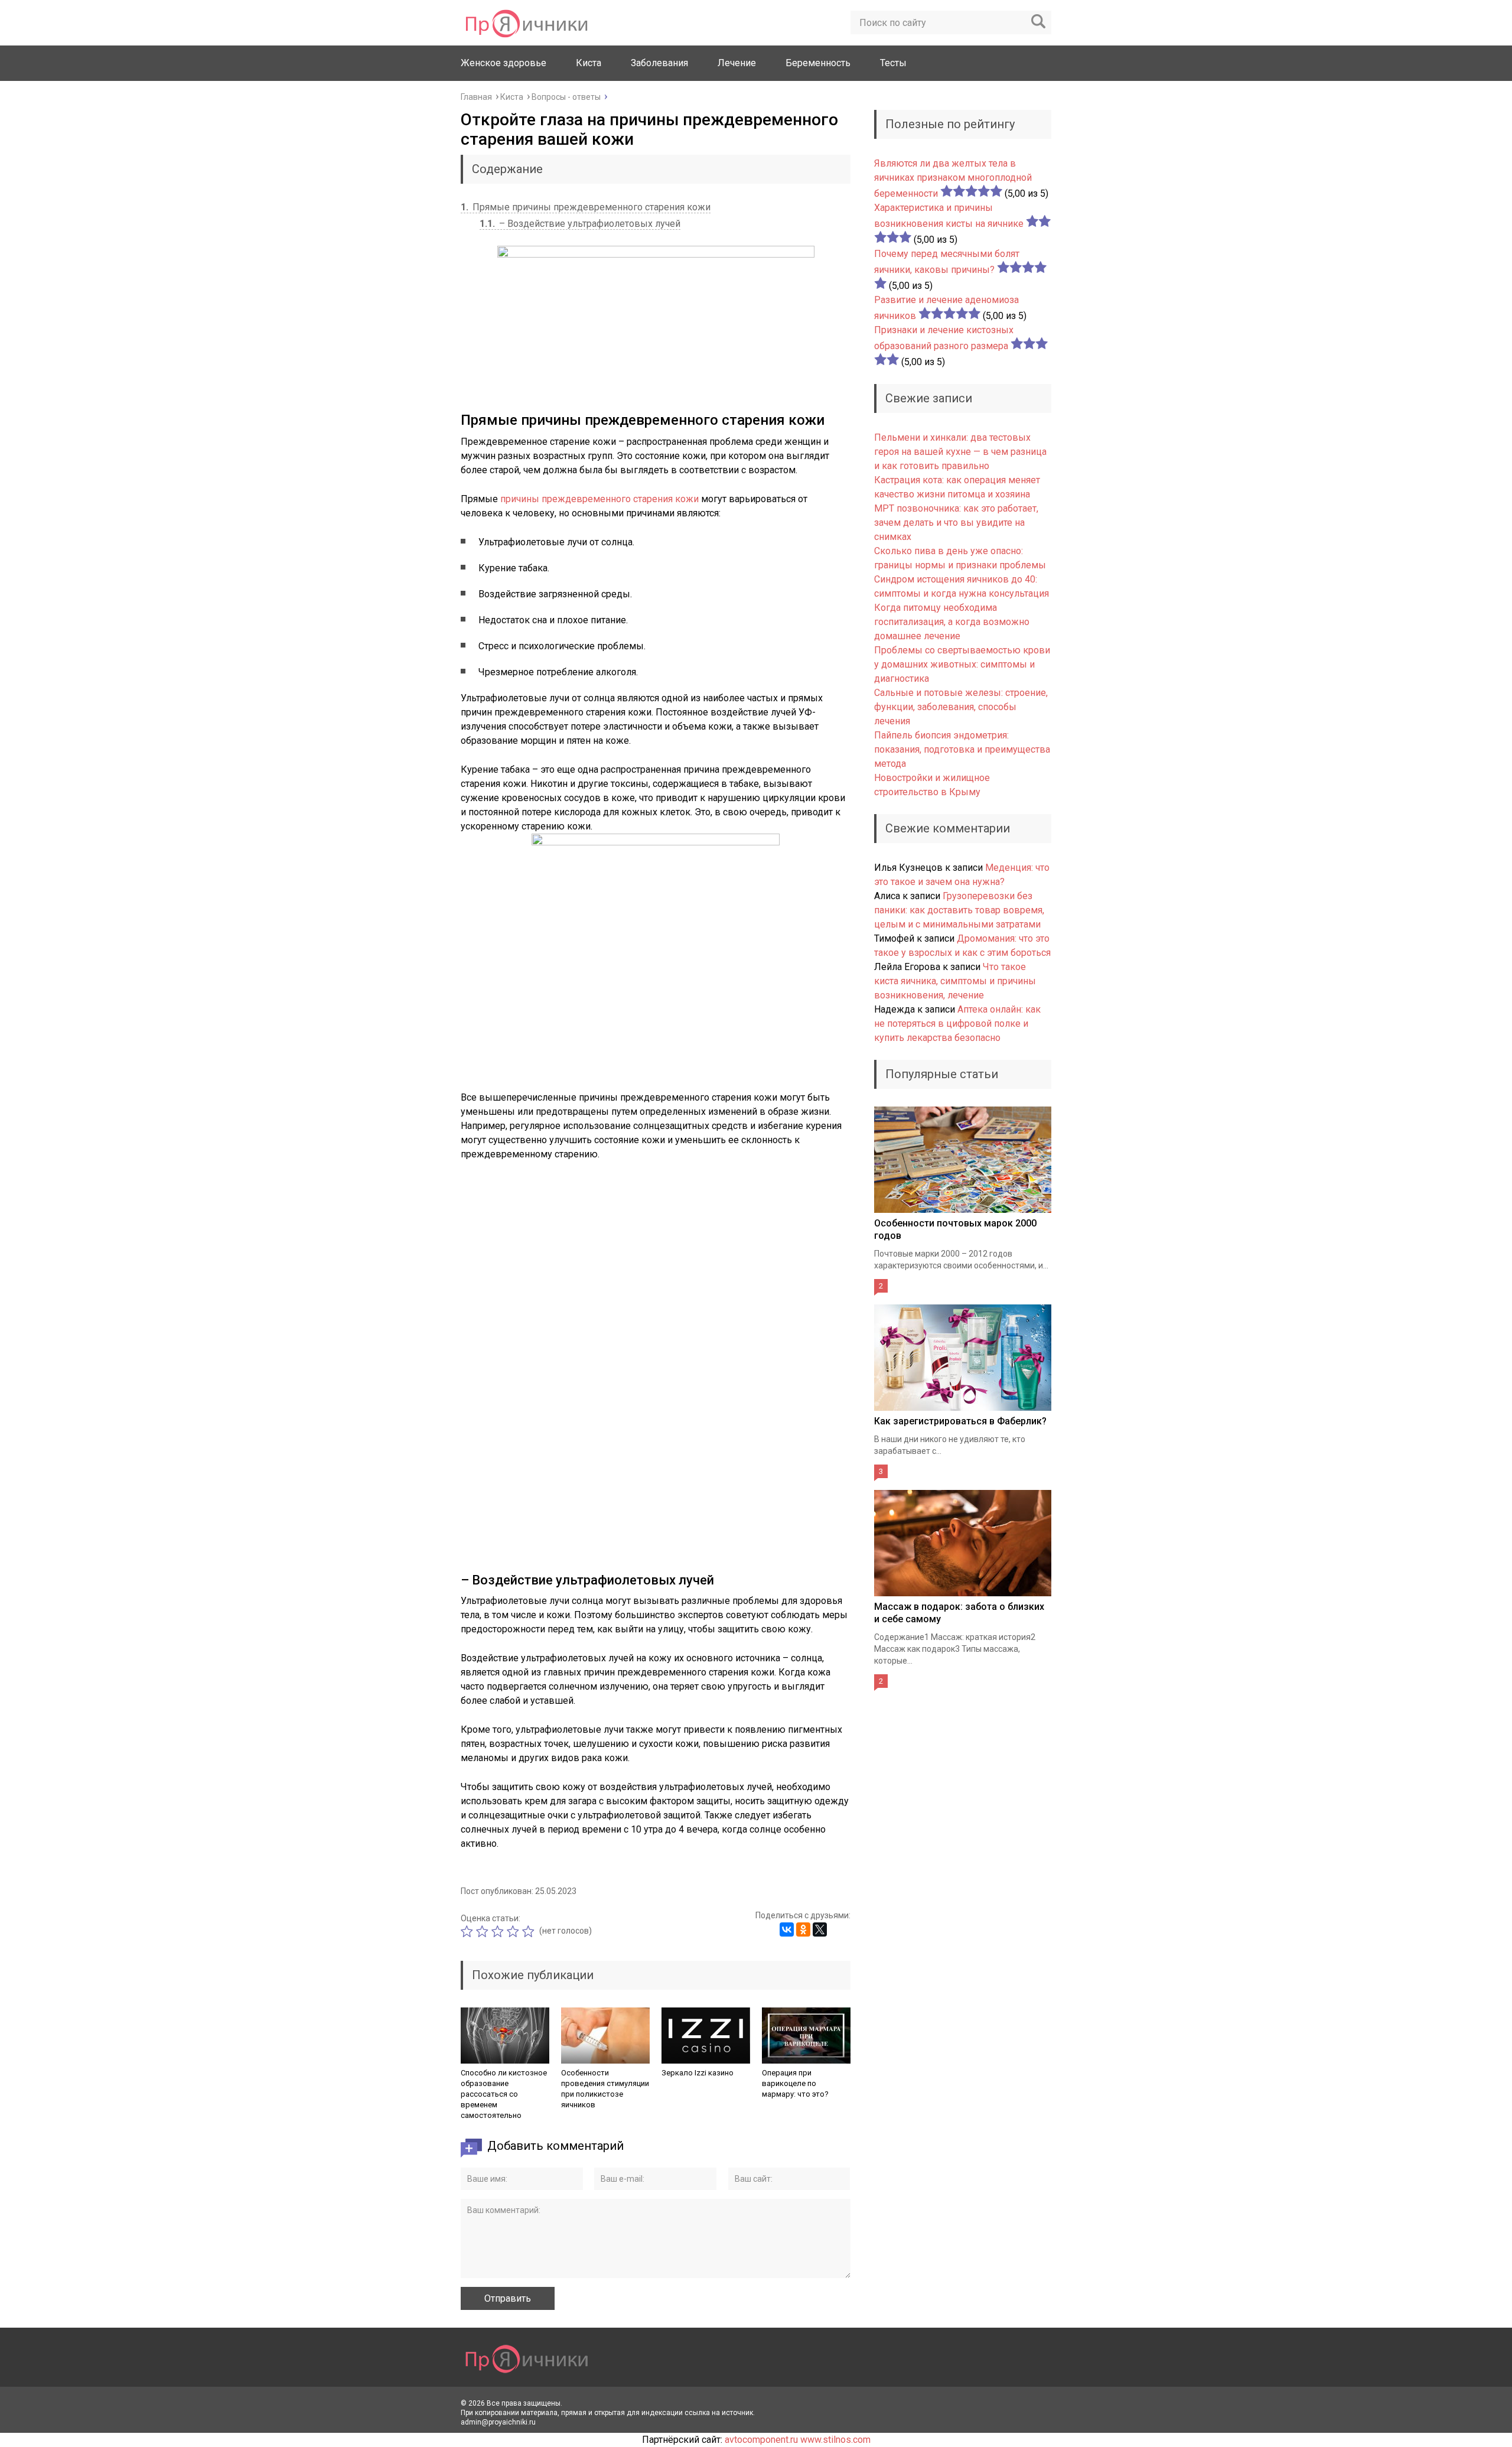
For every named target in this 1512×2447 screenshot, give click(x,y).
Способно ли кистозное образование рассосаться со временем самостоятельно (504, 2094)
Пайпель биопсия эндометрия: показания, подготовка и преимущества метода (962, 749)
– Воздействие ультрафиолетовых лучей (580, 224)
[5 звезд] (530, 1931)
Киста (589, 63)
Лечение (737, 63)
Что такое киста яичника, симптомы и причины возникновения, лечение (955, 981)
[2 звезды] (484, 1931)
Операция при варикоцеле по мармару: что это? (795, 2083)
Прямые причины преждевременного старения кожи (586, 207)
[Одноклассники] (803, 1929)
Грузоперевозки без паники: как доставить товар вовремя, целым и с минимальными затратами (959, 910)
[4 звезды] (514, 1931)
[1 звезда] (468, 1931)
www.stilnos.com (835, 2440)
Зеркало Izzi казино (698, 2073)
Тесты (893, 63)
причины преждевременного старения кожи (599, 499)
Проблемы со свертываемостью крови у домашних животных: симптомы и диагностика (962, 664)
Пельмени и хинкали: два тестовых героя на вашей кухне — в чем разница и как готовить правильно (960, 452)
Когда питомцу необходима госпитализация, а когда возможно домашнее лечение (952, 622)
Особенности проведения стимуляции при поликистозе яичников (605, 2089)
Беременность (818, 63)
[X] (820, 1929)
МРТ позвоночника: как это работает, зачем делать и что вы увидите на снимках (956, 523)
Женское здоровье (504, 63)
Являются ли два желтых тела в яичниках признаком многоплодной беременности (953, 178)
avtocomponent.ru (761, 2440)
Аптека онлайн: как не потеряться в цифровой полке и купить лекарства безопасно (957, 1024)
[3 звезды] (499, 1931)
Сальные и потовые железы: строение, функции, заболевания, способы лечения (961, 707)
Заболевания (659, 63)
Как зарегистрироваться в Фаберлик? (960, 1421)
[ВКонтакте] (787, 1929)
